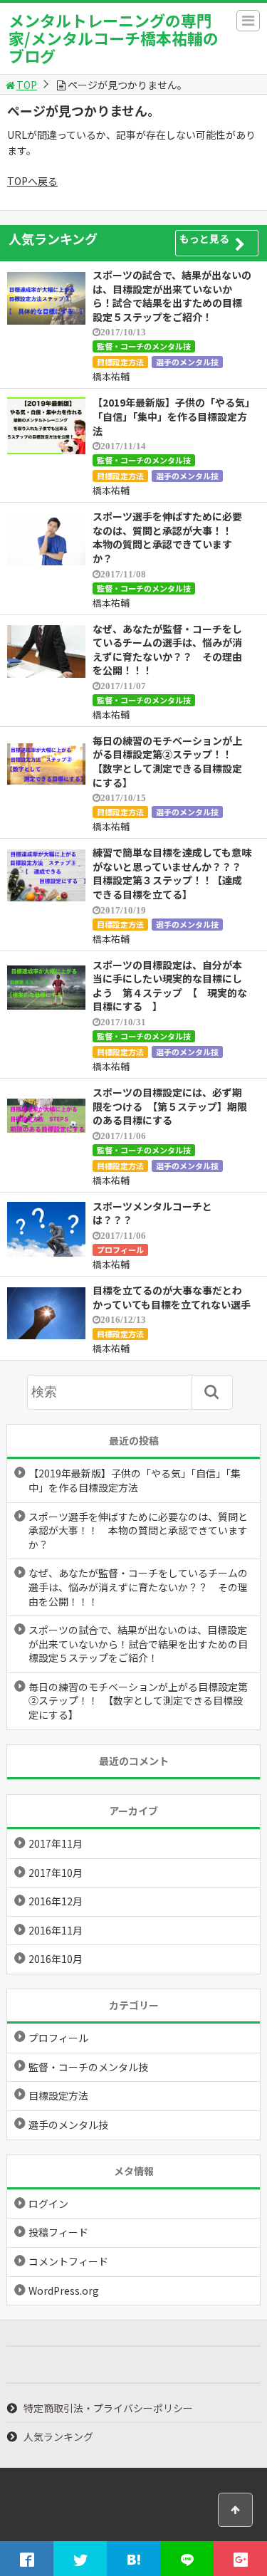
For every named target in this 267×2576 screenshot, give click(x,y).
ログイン (48, 2204)
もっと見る (204, 239)
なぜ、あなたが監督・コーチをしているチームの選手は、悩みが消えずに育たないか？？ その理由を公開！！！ (167, 650)
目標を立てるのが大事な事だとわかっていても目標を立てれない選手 (172, 1297)
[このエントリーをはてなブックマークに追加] (133, 2559)
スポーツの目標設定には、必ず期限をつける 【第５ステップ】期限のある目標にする (170, 1106)
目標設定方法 (120, 362)
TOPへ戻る (32, 181)
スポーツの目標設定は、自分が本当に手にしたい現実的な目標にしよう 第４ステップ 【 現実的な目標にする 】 (170, 986)
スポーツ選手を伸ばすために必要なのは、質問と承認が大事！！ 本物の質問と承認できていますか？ (167, 537)
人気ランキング (58, 2436)
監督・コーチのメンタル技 (144, 346)
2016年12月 (56, 1901)
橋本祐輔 (111, 376)
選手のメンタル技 (187, 362)
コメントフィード (68, 2261)
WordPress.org (64, 2290)
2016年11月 (56, 1930)
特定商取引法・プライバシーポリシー (108, 2408)
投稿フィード (58, 2232)
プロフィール (120, 1250)
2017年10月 (56, 1873)
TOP (27, 85)
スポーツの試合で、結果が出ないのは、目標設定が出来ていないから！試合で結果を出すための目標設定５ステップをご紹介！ (172, 296)
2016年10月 (56, 1959)
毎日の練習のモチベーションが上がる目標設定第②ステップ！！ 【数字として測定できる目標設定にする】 (167, 761)
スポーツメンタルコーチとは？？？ (152, 1213)
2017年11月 (56, 1843)
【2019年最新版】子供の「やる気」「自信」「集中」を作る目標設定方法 (171, 416)
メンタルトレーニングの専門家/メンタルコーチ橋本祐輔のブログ (114, 38)
